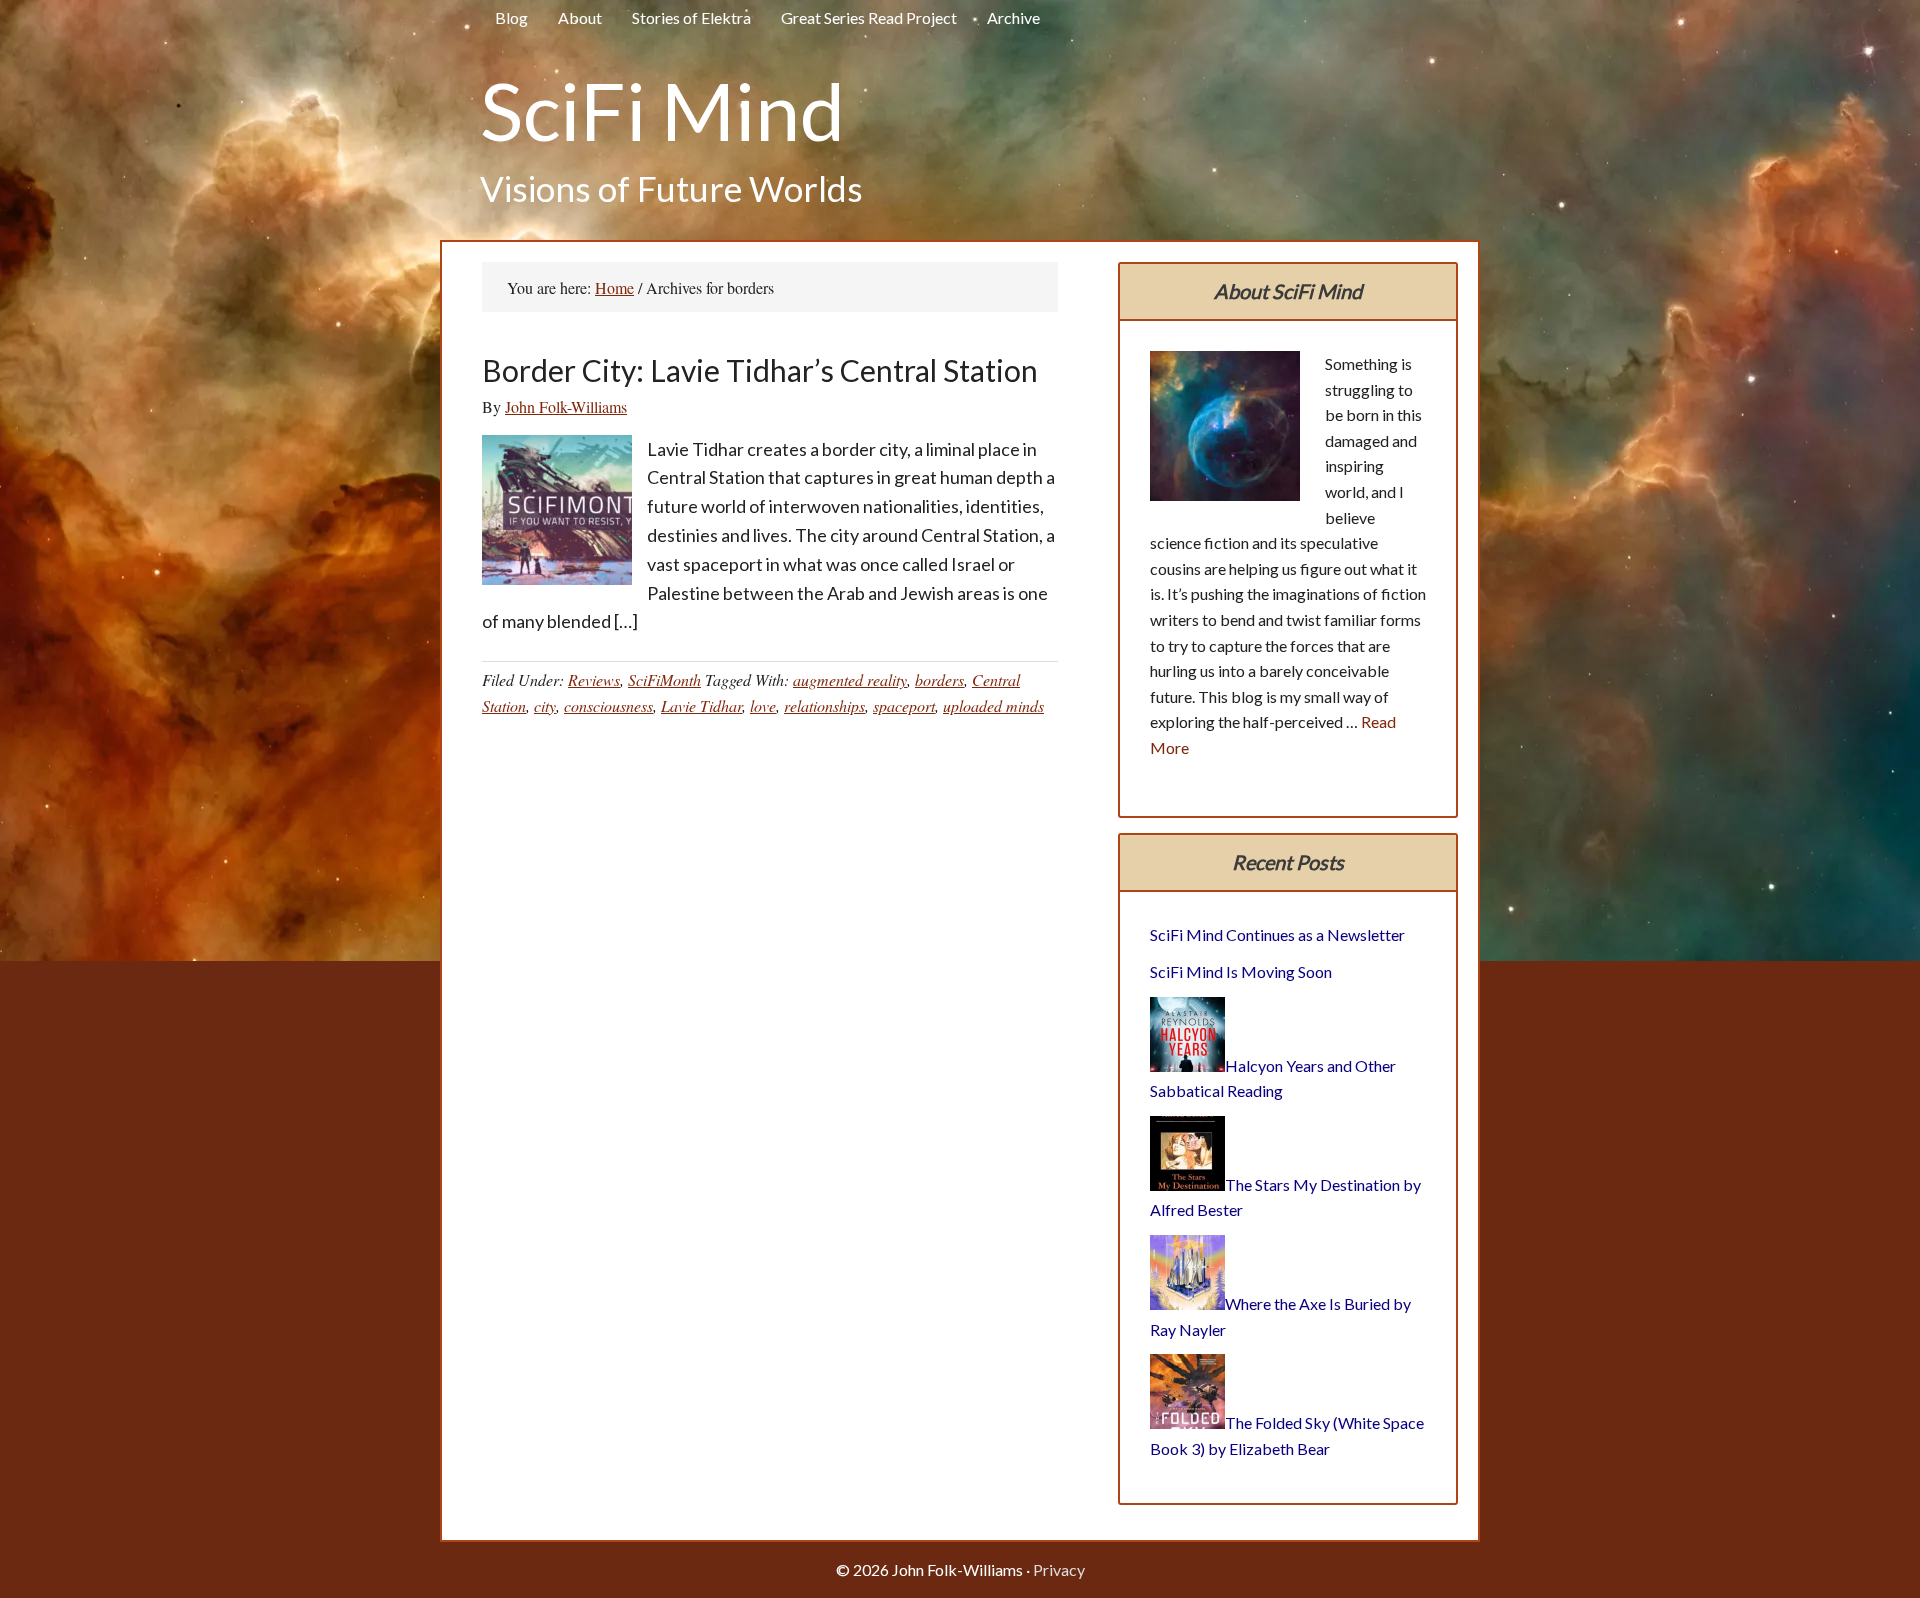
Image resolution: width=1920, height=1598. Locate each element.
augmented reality (850, 679)
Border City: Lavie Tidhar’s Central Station (760, 370)
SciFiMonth (664, 679)
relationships (824, 705)
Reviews (594, 679)
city (545, 705)
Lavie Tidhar (701, 705)
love (763, 705)
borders (939, 679)
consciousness (608, 705)
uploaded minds (993, 705)
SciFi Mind (662, 110)
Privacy (1059, 1569)
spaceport (904, 705)
